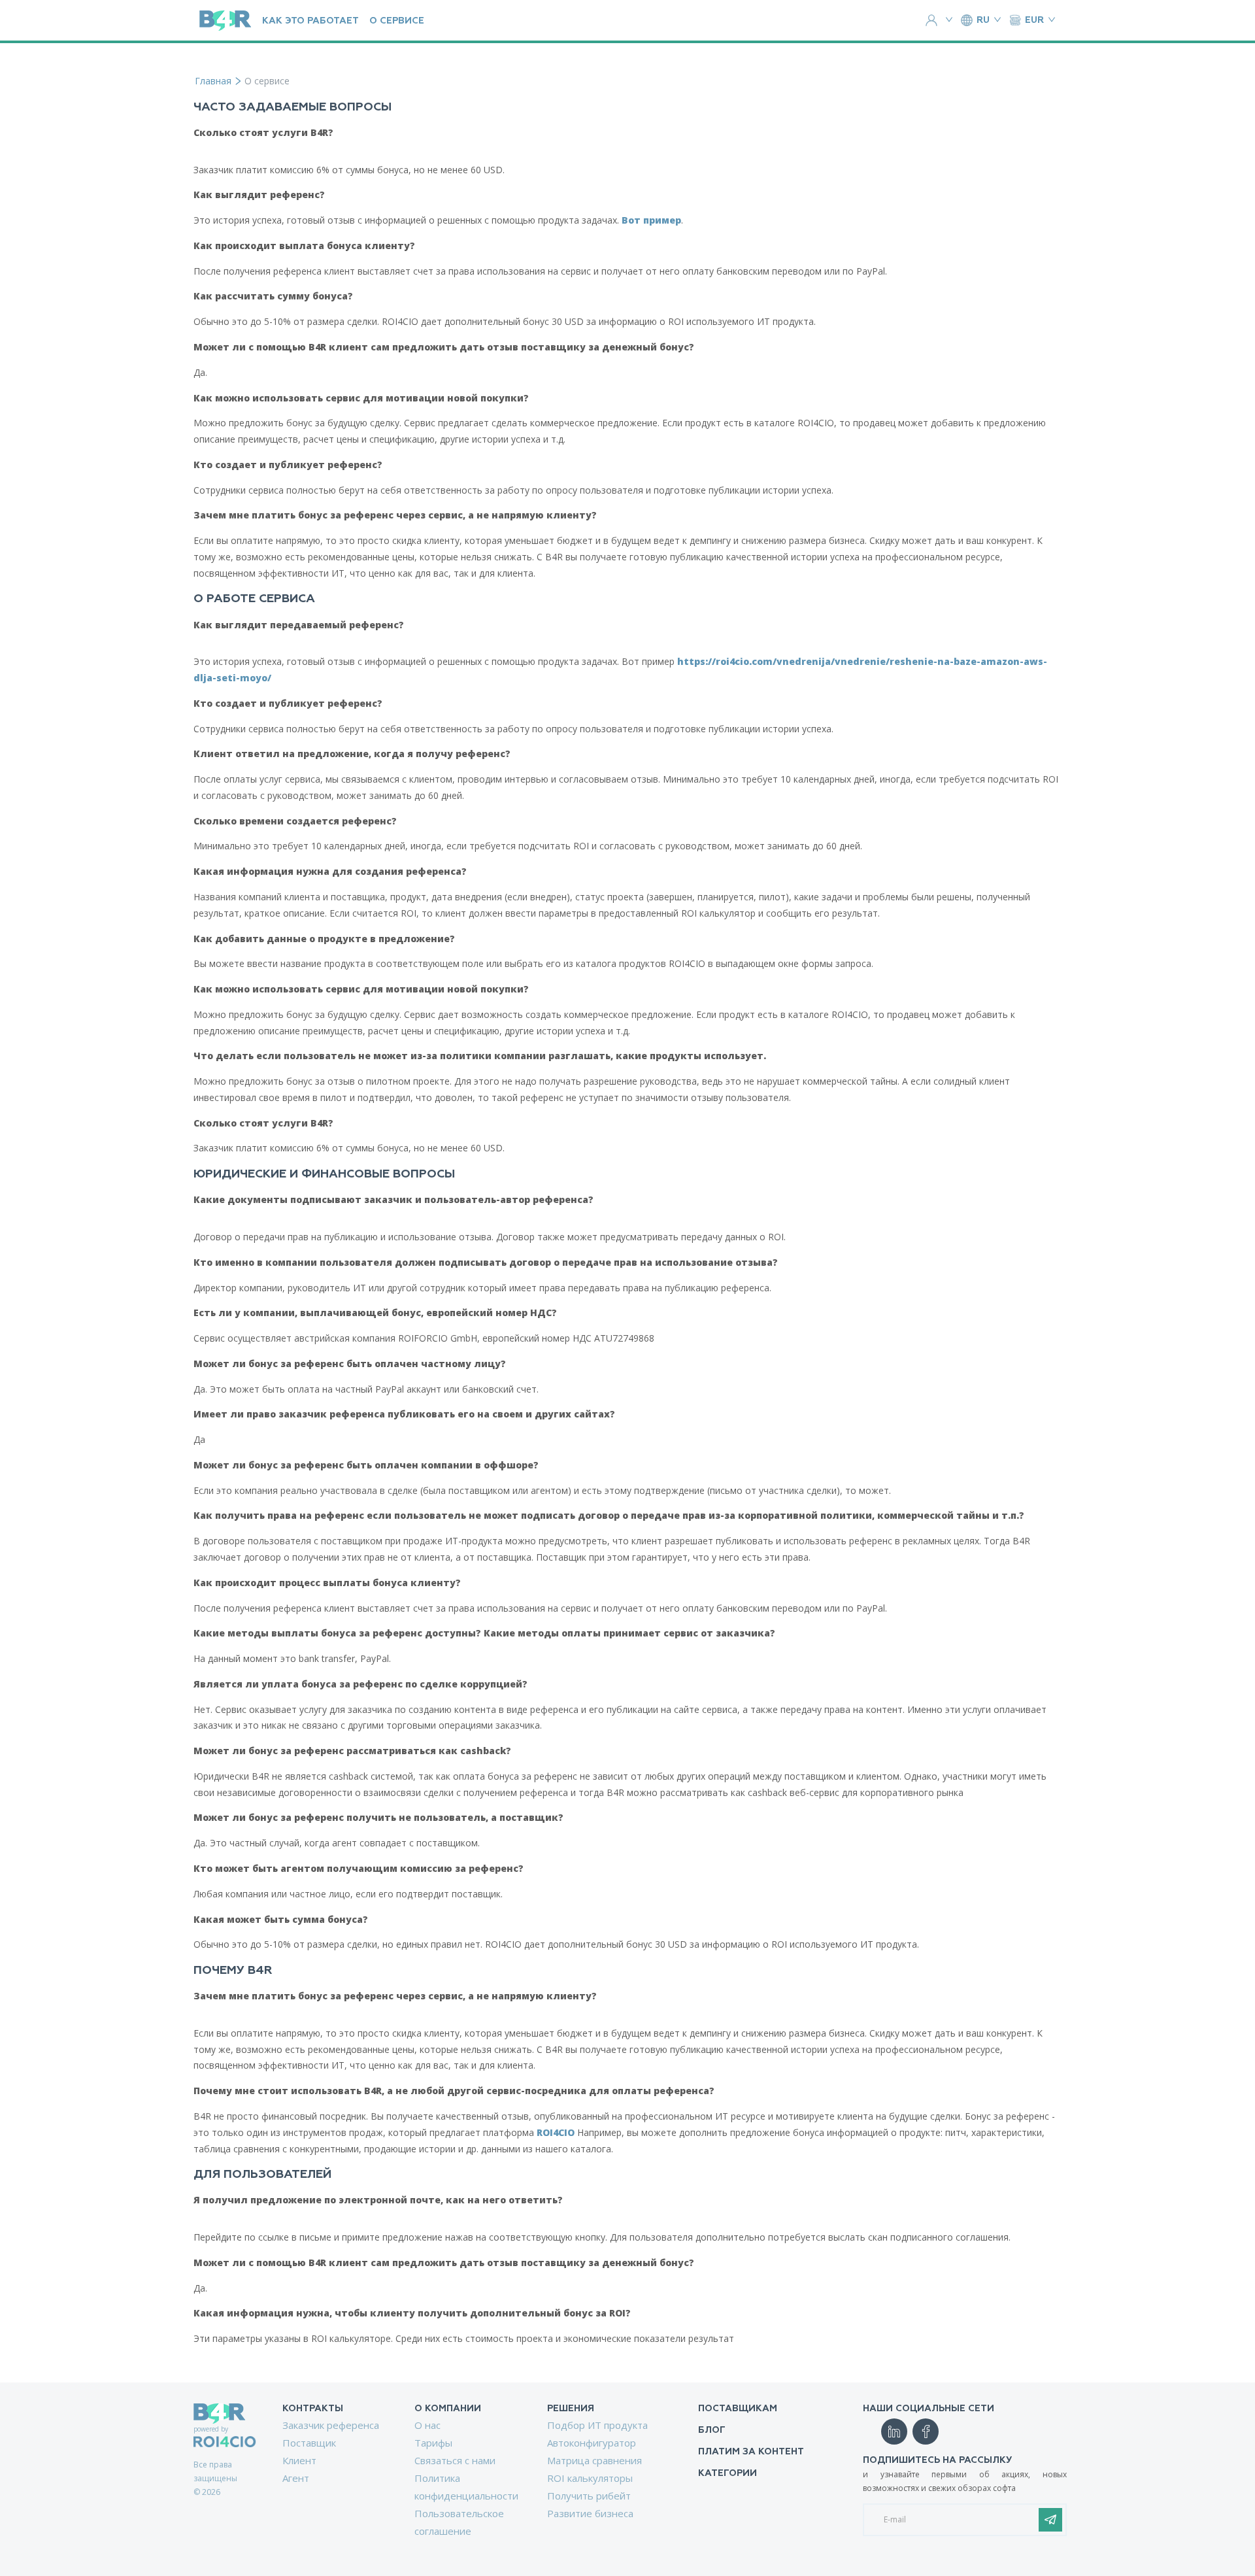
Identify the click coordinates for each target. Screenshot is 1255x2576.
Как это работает (310, 21)
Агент (296, 2478)
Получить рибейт (589, 2496)
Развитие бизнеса (590, 2513)
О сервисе (397, 21)
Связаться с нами (455, 2460)
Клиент (299, 2460)
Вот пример (651, 220)
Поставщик (309, 2443)
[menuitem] (333, 2445)
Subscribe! (1050, 2520)
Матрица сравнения (594, 2460)
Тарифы (433, 2443)
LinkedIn (894, 2432)
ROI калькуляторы (590, 2478)
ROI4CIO (556, 2132)
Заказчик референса (331, 2425)
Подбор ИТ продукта (597, 2425)
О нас (427, 2425)
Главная (213, 81)
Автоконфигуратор (592, 2443)
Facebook (926, 2432)
